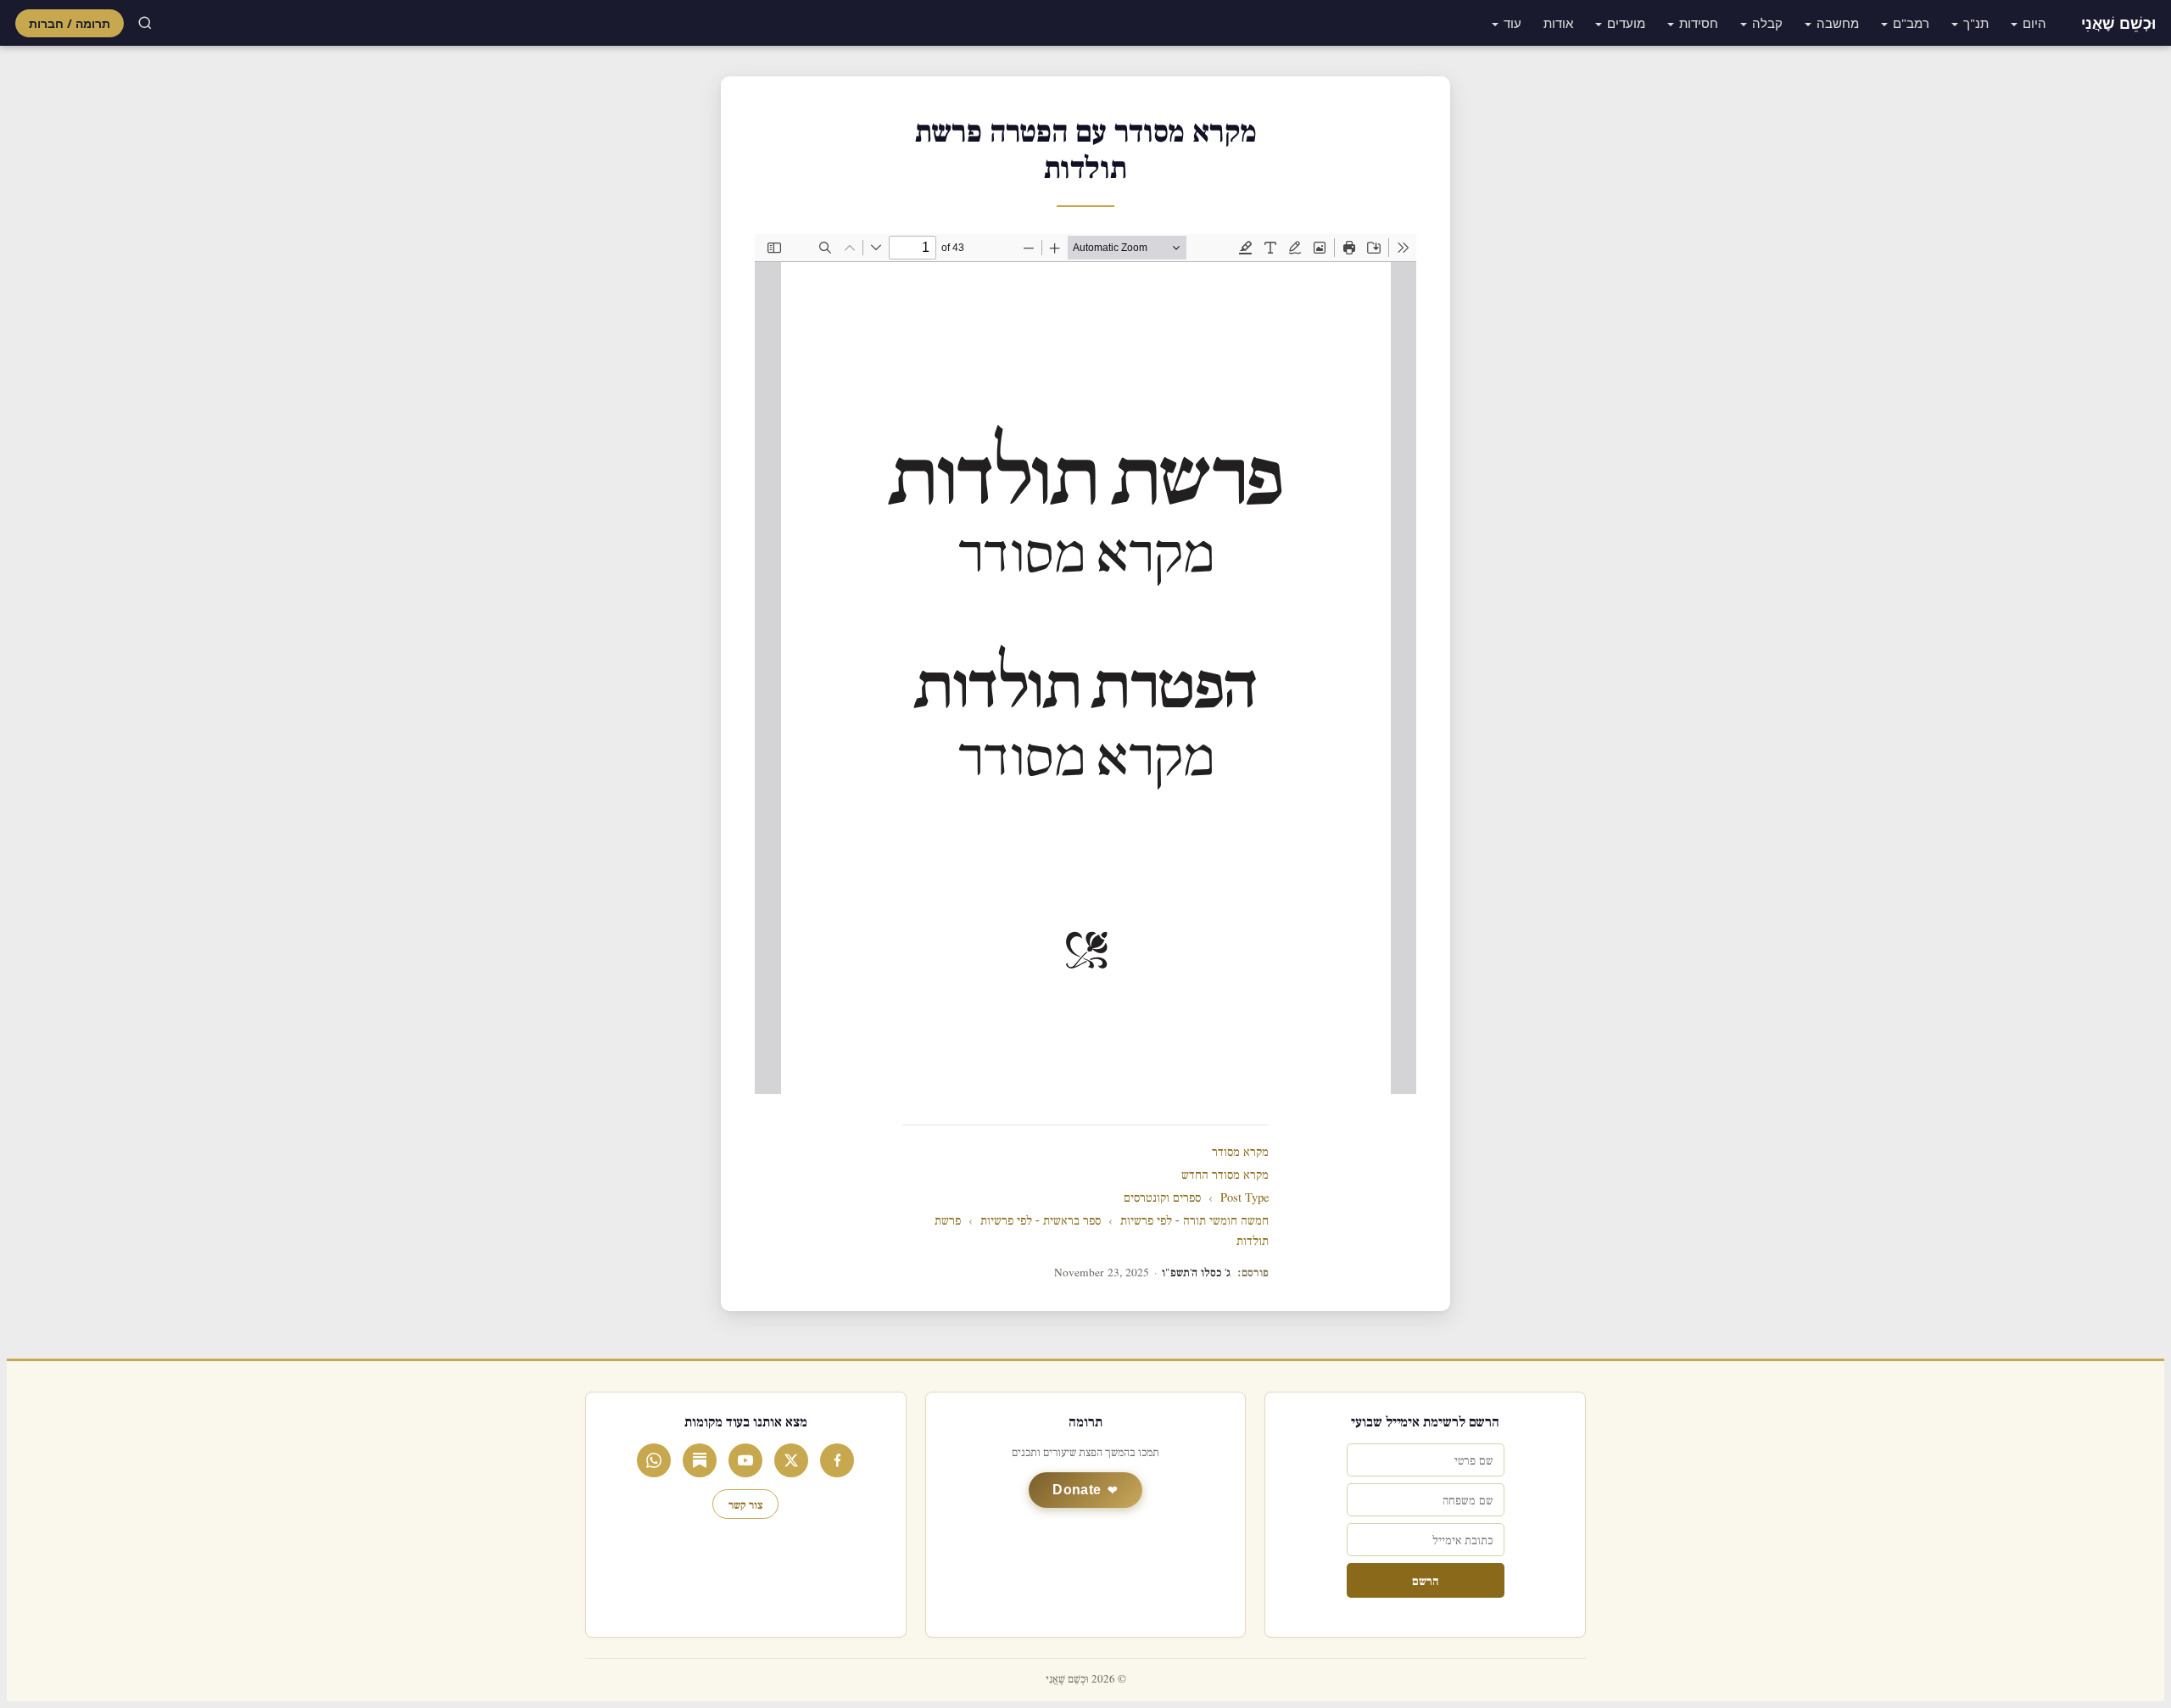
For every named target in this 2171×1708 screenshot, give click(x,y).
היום (2034, 23)
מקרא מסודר (1240, 1152)
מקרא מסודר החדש (1225, 1175)
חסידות (1699, 23)
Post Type (1245, 1198)
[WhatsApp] (654, 1460)
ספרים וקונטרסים (1162, 1198)
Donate (1077, 1490)
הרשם (1425, 1580)
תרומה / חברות (70, 23)
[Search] (145, 23)
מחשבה (1838, 23)
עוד (1512, 23)
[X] (791, 1460)
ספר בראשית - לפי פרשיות (1041, 1221)
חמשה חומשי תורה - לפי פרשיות (1194, 1221)
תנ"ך (1976, 23)
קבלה (1767, 23)
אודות (1558, 23)
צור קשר (745, 1504)
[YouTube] (745, 1460)
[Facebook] (837, 1460)
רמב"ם (1911, 23)
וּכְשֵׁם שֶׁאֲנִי (2118, 23)
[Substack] (700, 1460)
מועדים (1626, 23)
